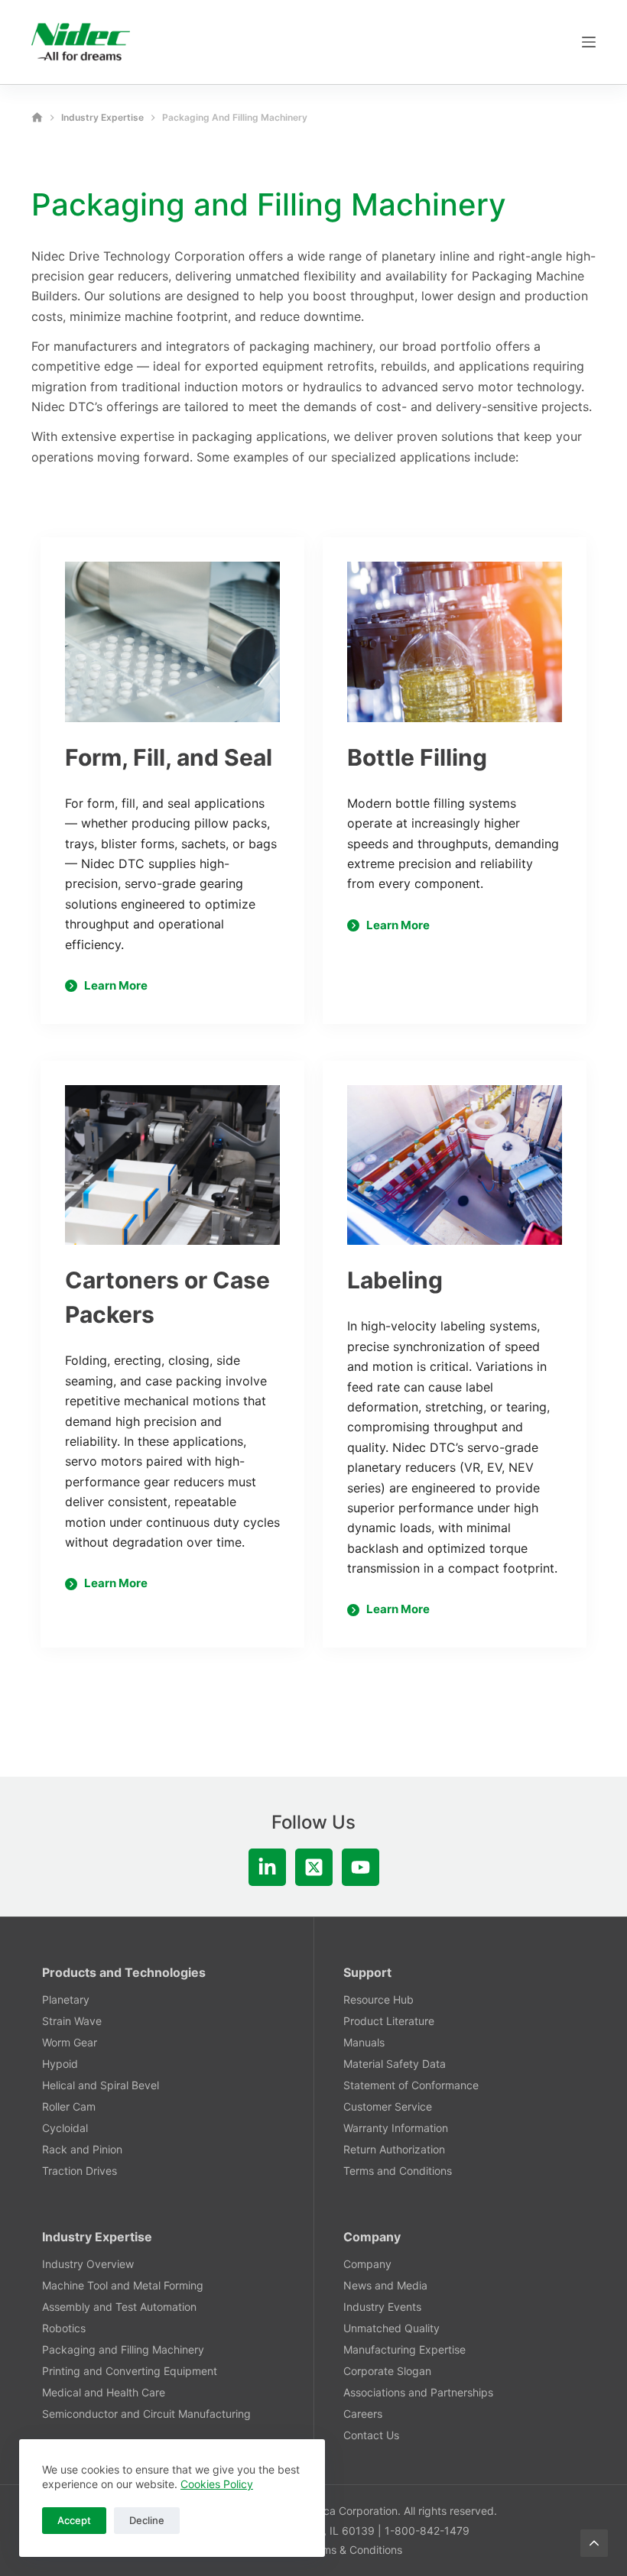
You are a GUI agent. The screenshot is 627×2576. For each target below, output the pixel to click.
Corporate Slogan (387, 2371)
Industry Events (382, 2307)
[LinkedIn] (267, 1867)
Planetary (66, 1999)
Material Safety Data (395, 2064)
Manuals (364, 2042)
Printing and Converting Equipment (130, 2371)
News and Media (385, 2285)
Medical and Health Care (104, 2392)
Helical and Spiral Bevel (101, 2085)
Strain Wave (72, 2021)
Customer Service (388, 2106)
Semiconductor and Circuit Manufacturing (146, 2414)
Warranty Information (396, 2128)
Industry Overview (88, 2264)
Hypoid (60, 2064)
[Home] (37, 117)
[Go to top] (594, 2543)
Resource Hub (378, 1999)
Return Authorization (394, 2149)
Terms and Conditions (398, 2171)
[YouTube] (361, 1867)
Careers (363, 2414)
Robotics (64, 2328)
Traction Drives (80, 2171)
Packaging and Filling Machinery (123, 2349)
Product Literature (389, 2021)
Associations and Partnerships (418, 2392)
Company (367, 2264)
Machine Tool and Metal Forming (123, 2285)
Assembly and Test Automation (119, 2307)
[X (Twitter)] (314, 1867)
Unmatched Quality (391, 2328)
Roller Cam (69, 2106)
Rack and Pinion (82, 2149)
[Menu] (589, 42)
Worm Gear (70, 2042)
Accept (74, 2520)
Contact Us (371, 2435)
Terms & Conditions (354, 2550)
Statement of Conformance (411, 2085)
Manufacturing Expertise (404, 2349)
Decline (147, 2520)
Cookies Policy (217, 2484)
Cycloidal (65, 2128)
